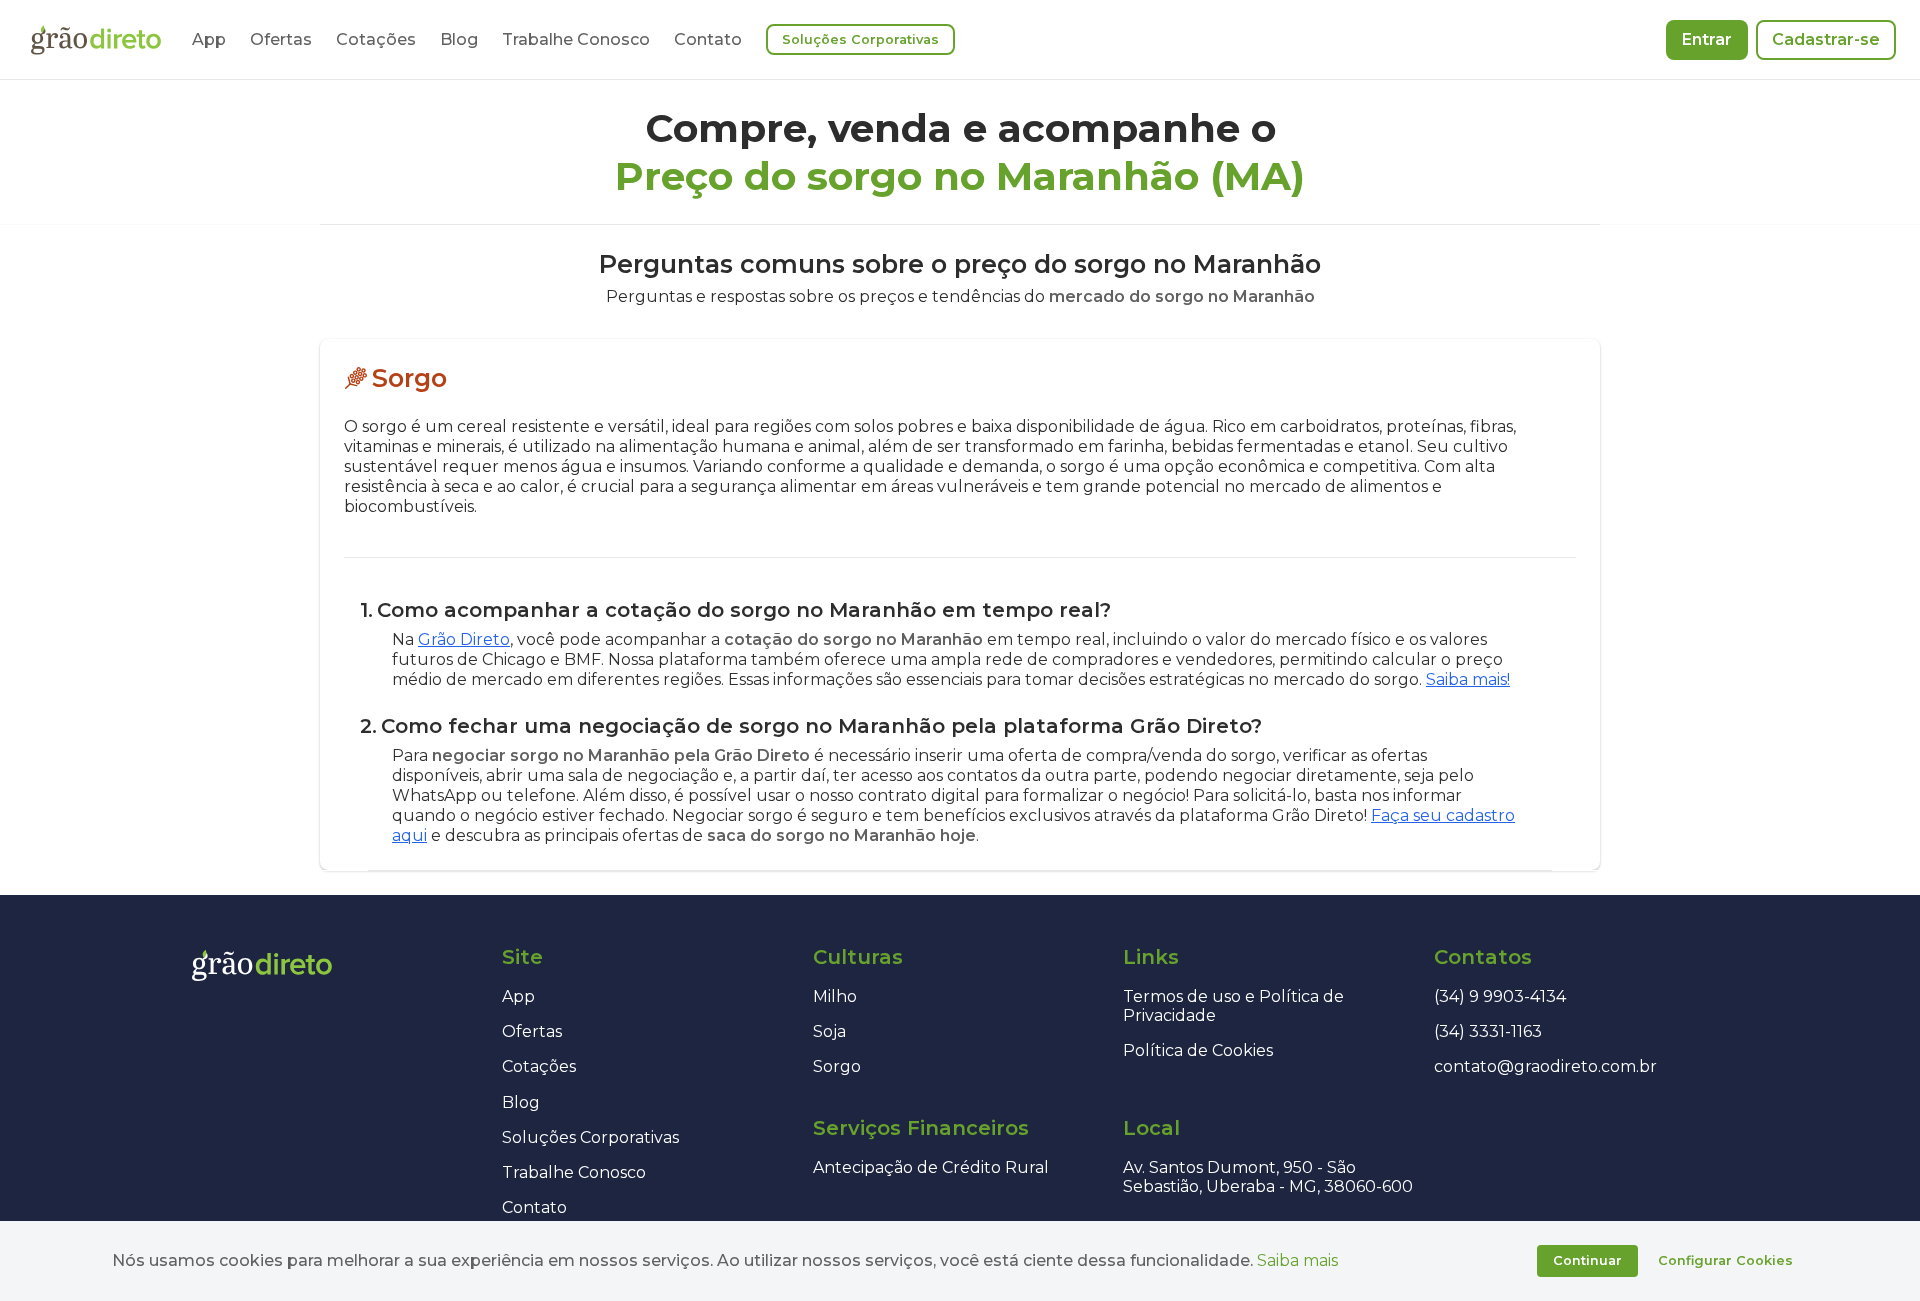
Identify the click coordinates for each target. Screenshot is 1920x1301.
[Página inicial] (96, 40)
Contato (708, 39)
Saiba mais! (1468, 679)
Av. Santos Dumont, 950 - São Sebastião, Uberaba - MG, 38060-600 (1268, 1177)
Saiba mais (1297, 1260)
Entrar (1707, 39)
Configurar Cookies (1725, 1260)
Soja (829, 1031)
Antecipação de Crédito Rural (931, 1167)
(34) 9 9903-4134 (1500, 996)
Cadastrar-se (1826, 39)
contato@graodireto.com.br (1545, 1066)
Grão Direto (464, 639)
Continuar (1587, 1260)
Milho (835, 996)
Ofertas (281, 39)
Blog (459, 39)
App (209, 39)
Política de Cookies (1198, 1050)
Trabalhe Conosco (576, 39)
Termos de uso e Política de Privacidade (1233, 1006)
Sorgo (837, 1066)
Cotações (376, 39)
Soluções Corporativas (860, 39)
